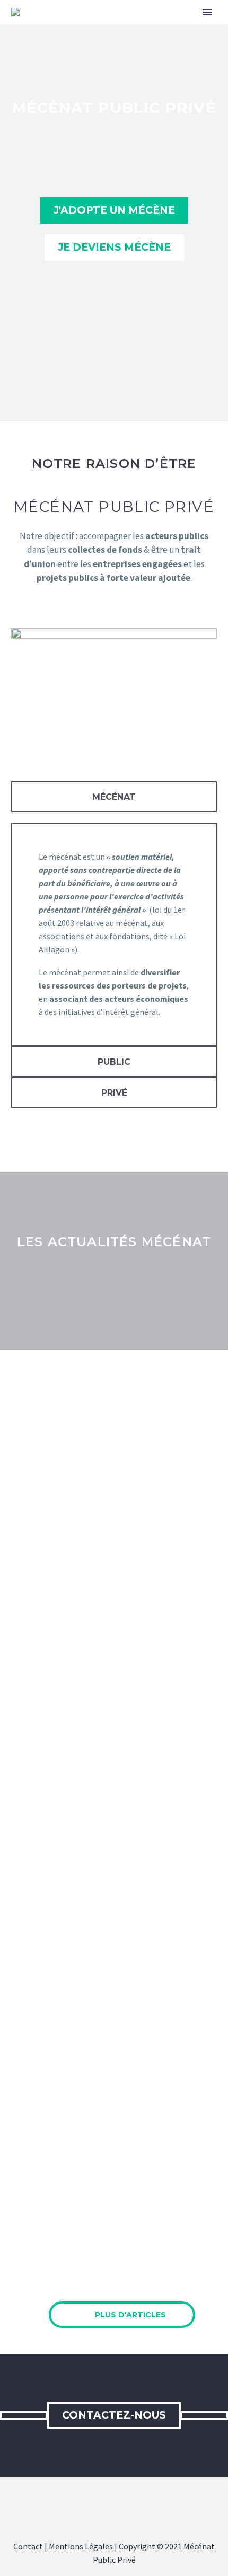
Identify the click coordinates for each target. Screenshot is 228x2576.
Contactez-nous (114, 2415)
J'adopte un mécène (114, 210)
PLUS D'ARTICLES (122, 2314)
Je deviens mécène (114, 247)
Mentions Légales (81, 2546)
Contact (28, 2546)
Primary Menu (207, 12)
